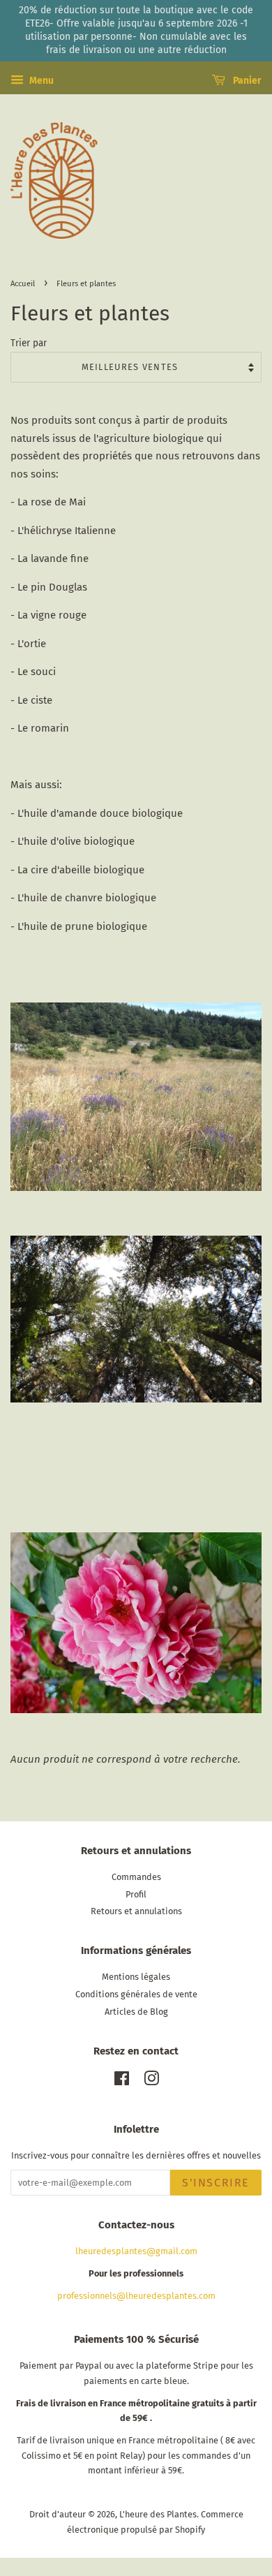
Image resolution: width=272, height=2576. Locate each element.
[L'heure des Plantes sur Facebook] (122, 2081)
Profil (136, 1894)
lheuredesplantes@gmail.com (136, 2251)
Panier (246, 81)
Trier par (29, 343)
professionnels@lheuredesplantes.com (136, 2296)
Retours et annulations (136, 1911)
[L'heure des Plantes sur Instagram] (151, 2081)
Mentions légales (136, 1977)
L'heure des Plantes (158, 2514)
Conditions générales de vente (136, 1994)
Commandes (136, 1877)
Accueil (23, 283)
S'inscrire (216, 2183)
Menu (40, 81)
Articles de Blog (136, 2012)
